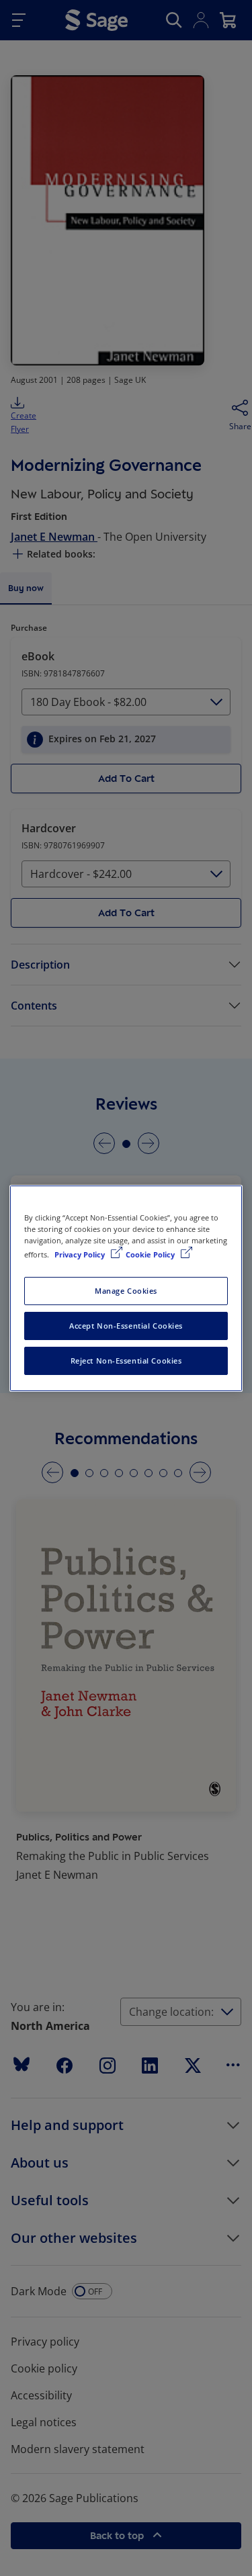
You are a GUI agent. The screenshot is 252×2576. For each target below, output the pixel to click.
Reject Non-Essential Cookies (126, 1361)
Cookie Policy (151, 1254)
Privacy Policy (81, 1254)
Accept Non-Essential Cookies (126, 1326)
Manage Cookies (126, 1291)
